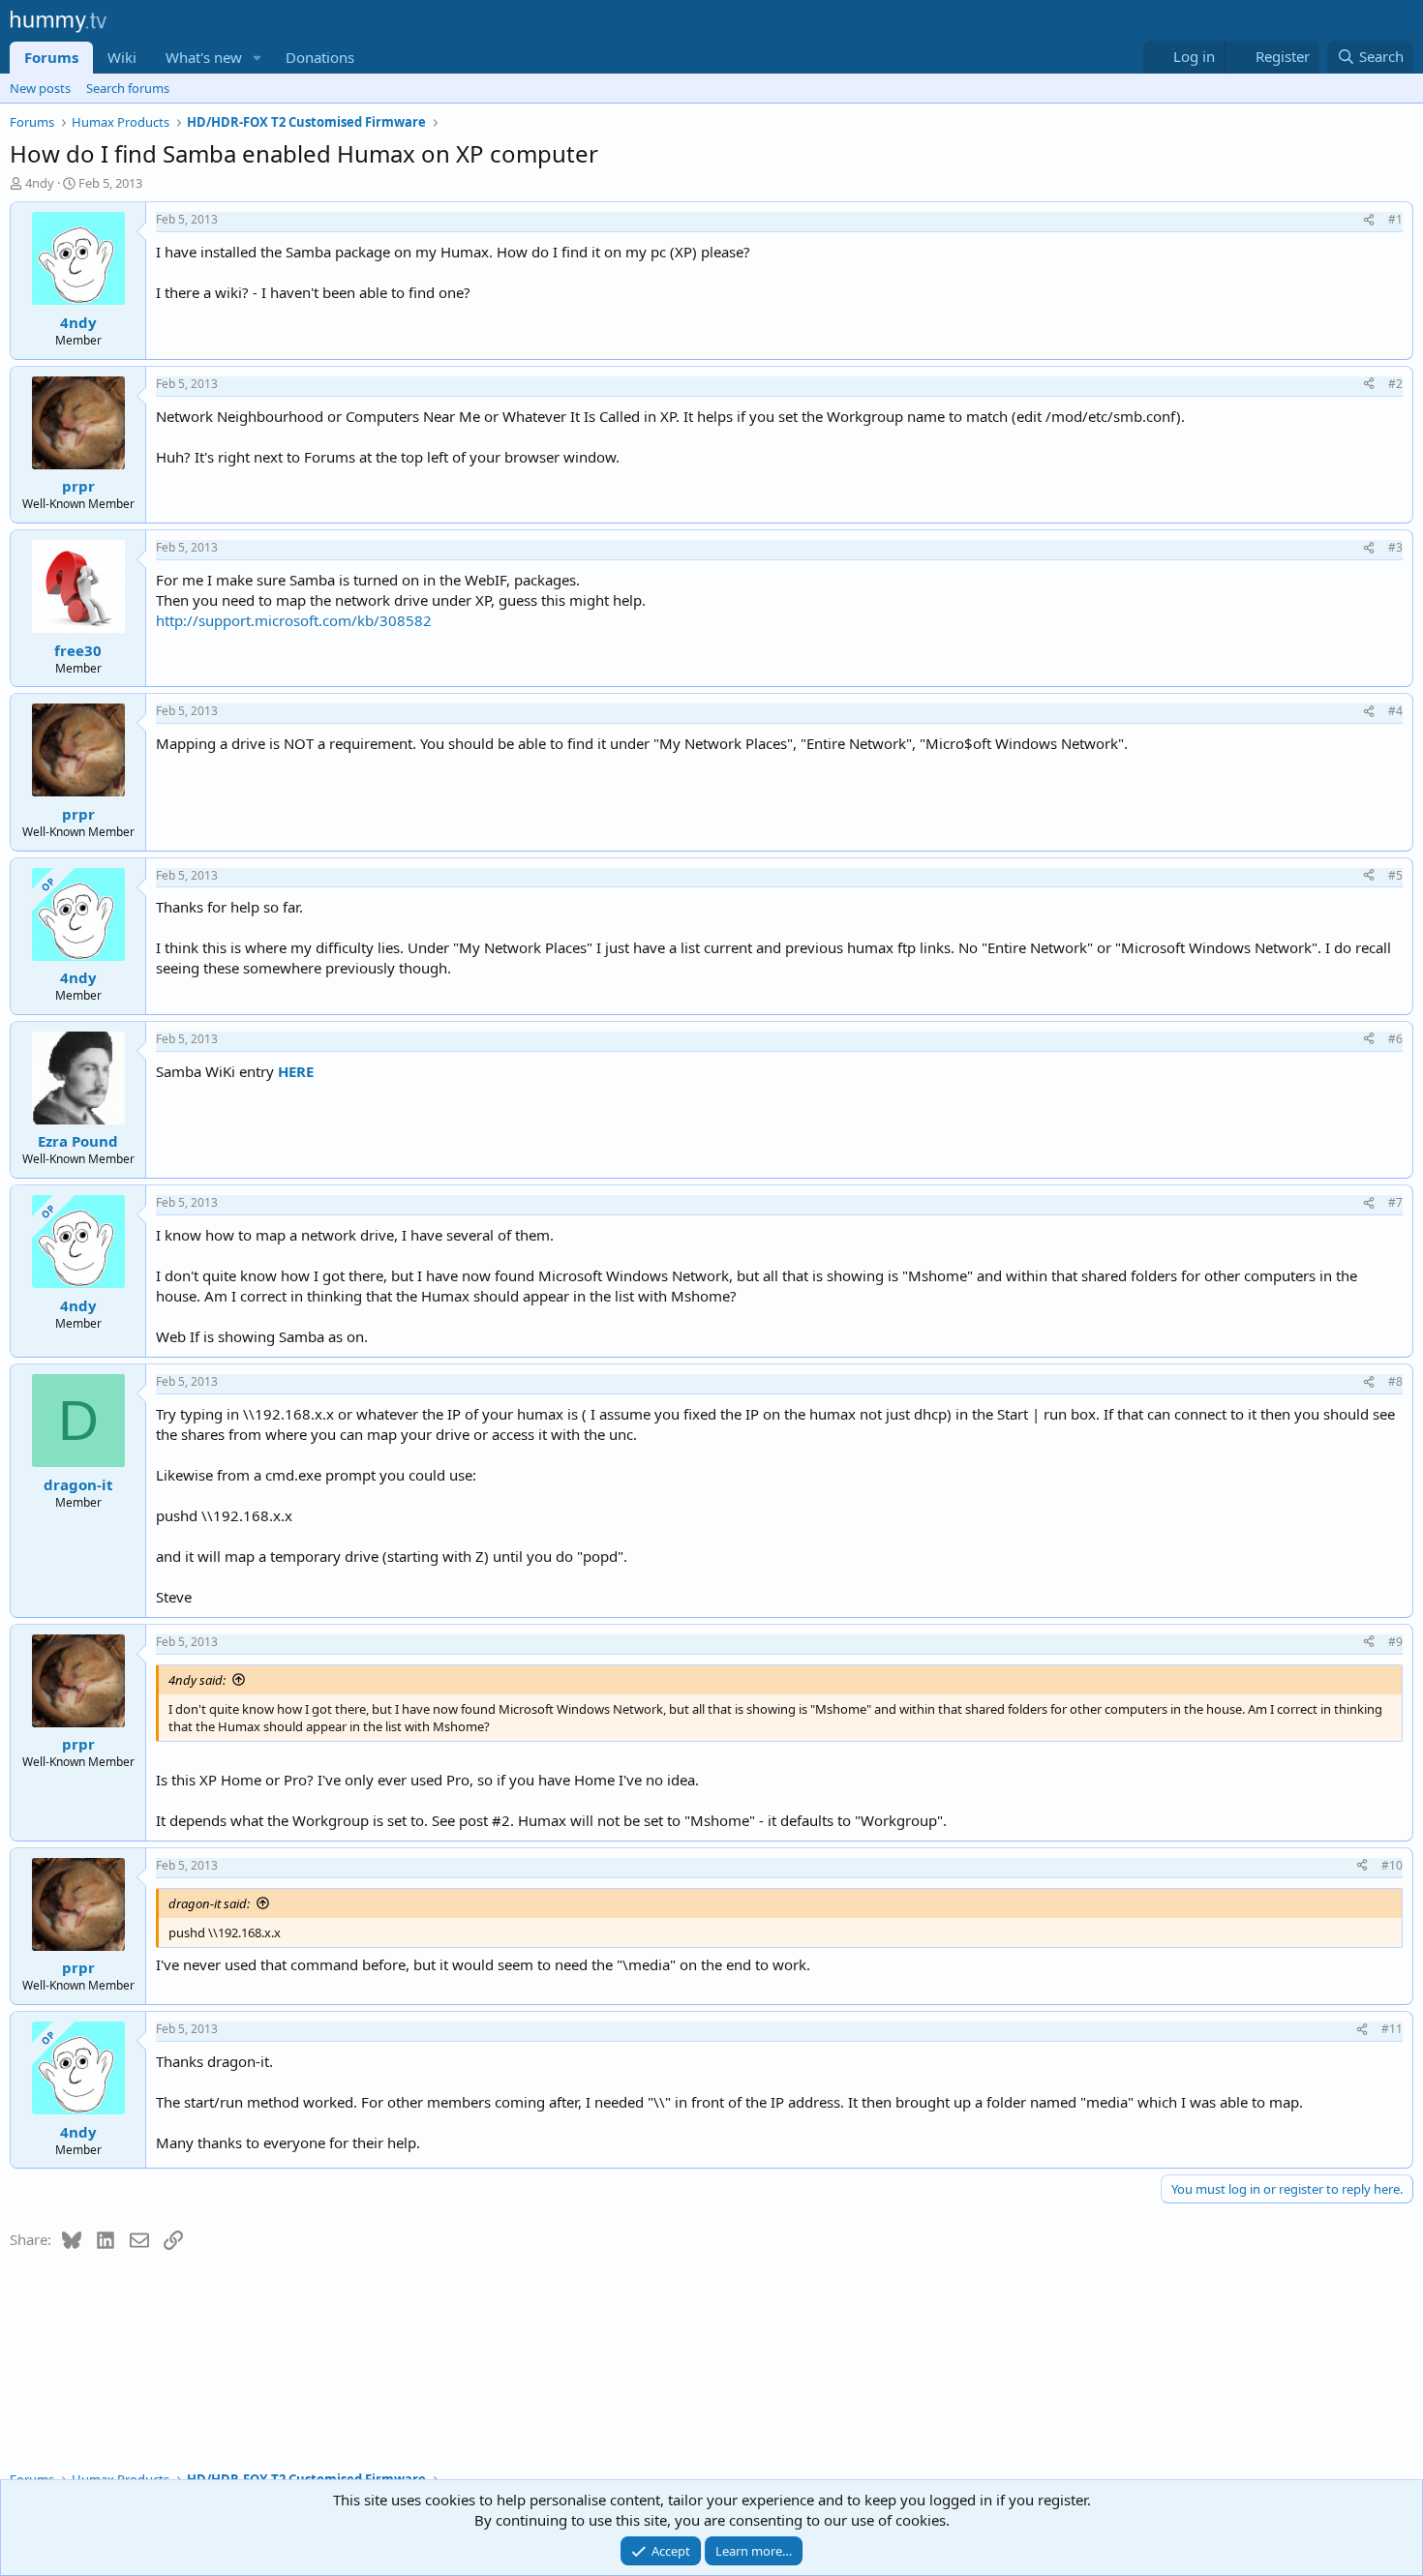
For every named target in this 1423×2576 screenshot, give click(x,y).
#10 (1392, 1865)
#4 (1395, 711)
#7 (1395, 1202)
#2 (1395, 384)
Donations (320, 57)
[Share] (1369, 220)
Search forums (128, 88)
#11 (1392, 2029)
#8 (1395, 1381)
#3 (1395, 547)
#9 (1395, 1642)
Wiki (122, 57)
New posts (40, 88)
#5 (1395, 875)
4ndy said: (197, 1680)
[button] (257, 58)
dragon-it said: (209, 1903)
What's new (204, 57)
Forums (51, 57)
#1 (1395, 219)
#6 (1395, 1039)
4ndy (40, 183)
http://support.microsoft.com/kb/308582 (294, 620)
